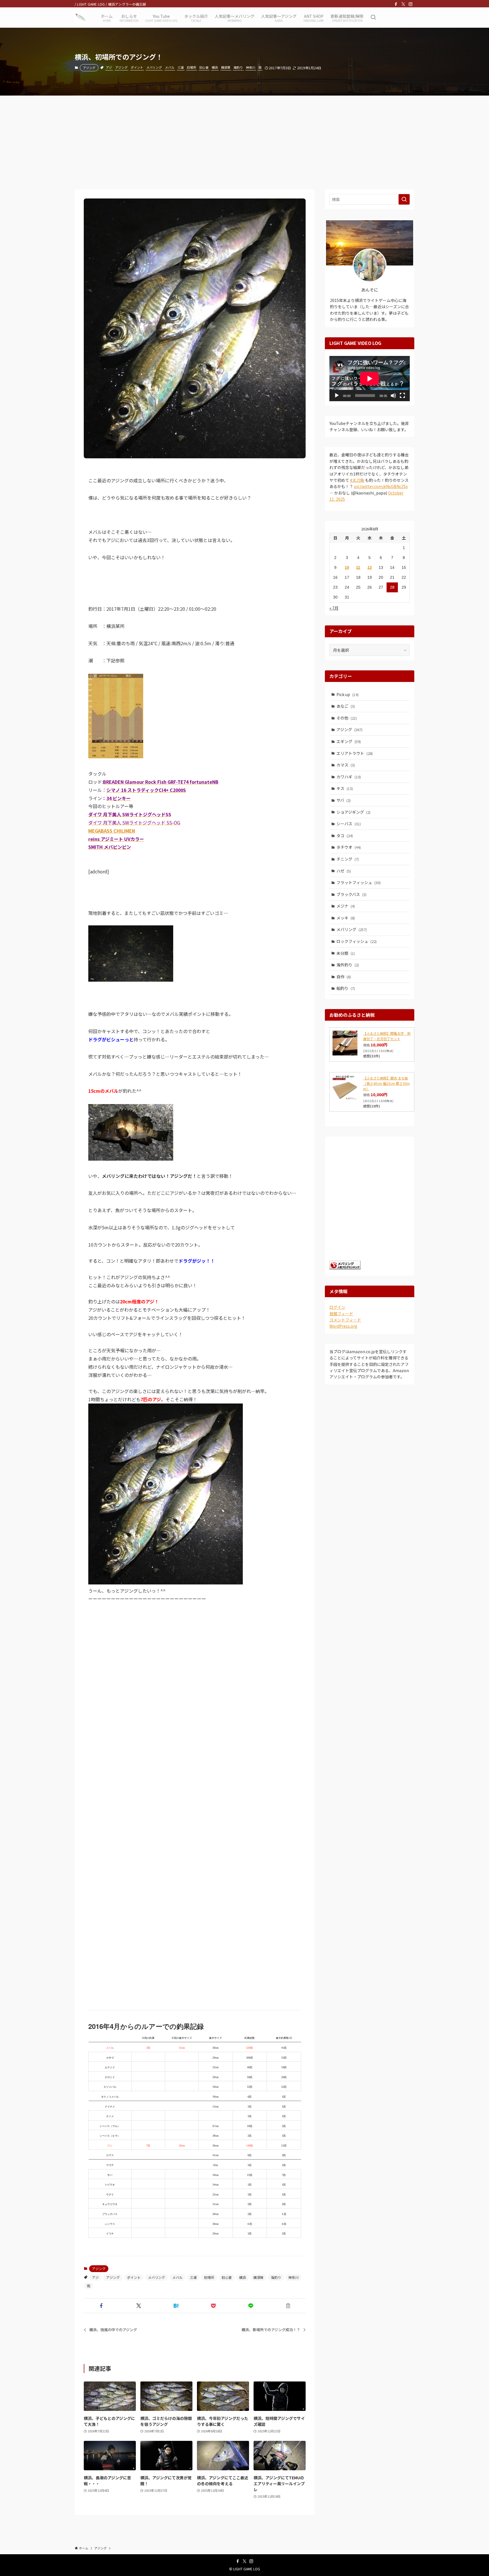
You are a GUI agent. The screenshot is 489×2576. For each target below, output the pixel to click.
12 (370, 567)
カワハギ (349, 777)
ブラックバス (351, 894)
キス (345, 788)
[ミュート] (393, 396)
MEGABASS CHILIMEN (112, 831)
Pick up (348, 694)
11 (358, 567)
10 (347, 567)
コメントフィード (345, 1320)
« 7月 (334, 608)
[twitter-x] (403, 4)
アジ (109, 67)
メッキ (346, 918)
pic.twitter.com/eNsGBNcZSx (381, 486)
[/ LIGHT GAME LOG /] (80, 18)
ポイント (137, 67)
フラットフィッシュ (359, 882)
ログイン (337, 1307)
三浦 (181, 67)
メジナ (346, 906)
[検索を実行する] (404, 199)
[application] (370, 379)
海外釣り (348, 965)
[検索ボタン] (373, 18)
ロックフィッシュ (357, 941)
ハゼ (344, 871)
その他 (347, 718)
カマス (346, 765)
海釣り (238, 67)
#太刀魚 (357, 480)
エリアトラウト (355, 753)
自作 (344, 977)
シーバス (349, 824)
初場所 (191, 67)
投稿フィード (341, 1314)
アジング (89, 68)
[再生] (337, 396)
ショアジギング (353, 812)
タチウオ (349, 847)
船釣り (346, 988)
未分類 (346, 953)
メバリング (154, 67)
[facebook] (396, 4)
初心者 (204, 67)
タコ (345, 835)
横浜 (215, 67)
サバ (344, 800)
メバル (170, 67)
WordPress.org (343, 1326)
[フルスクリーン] (402, 396)
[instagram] (411, 4)
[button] (101, 2306)
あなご (346, 706)
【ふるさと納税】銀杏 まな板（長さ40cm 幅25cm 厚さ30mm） (386, 1083)
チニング (348, 859)
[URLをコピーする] (288, 2306)
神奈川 (251, 67)
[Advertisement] (244, 138)
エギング (349, 741)
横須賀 (226, 67)
